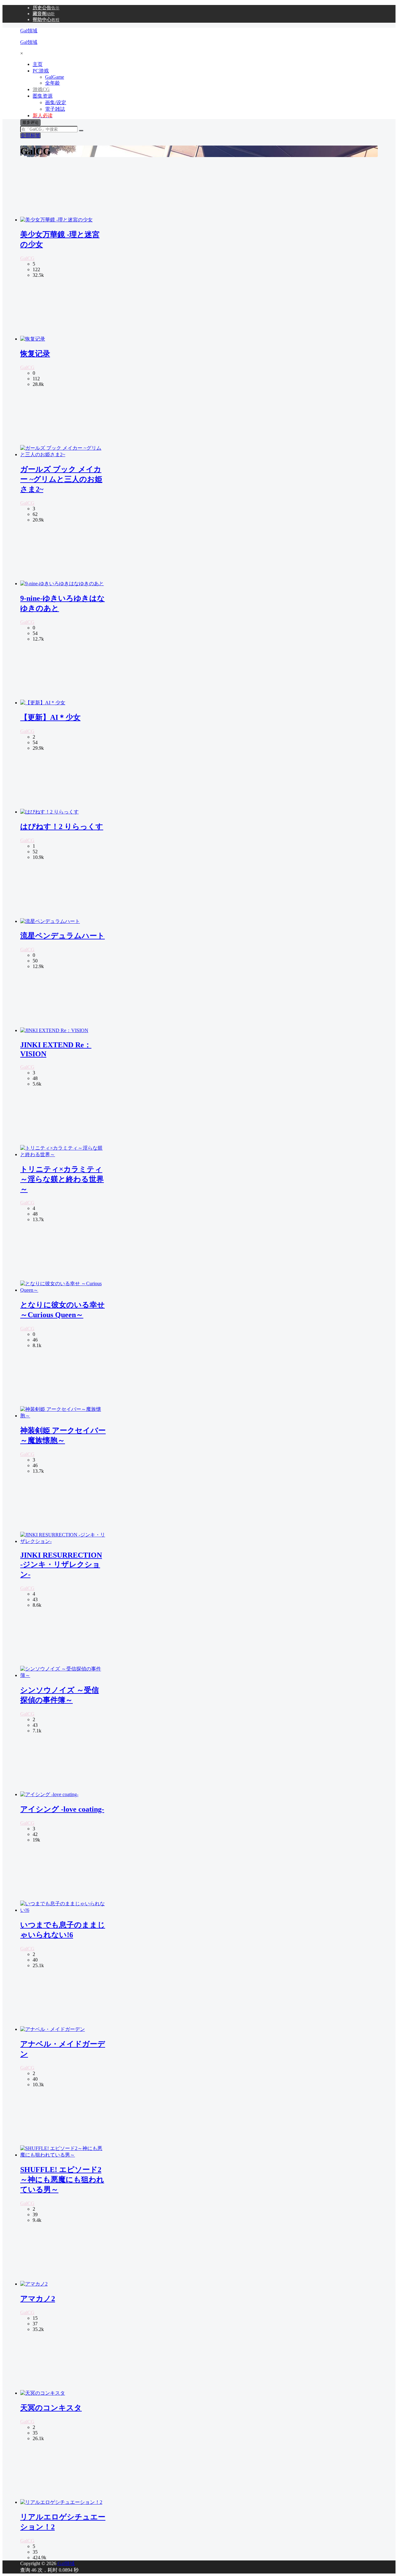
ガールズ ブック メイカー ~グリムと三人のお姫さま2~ (61, 479)
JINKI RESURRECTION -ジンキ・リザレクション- (61, 1565)
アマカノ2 (38, 2299)
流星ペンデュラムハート (62, 936)
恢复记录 (35, 354)
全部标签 (30, 135)
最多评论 (30, 122)
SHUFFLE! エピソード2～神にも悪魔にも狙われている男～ (62, 2180)
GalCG (27, 258)
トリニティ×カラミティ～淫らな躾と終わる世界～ (62, 1179)
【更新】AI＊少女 (50, 717)
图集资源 (43, 96)
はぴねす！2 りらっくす (62, 827)
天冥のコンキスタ (51, 2408)
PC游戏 (41, 71)
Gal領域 (65, 2563)
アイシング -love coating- (62, 1809)
